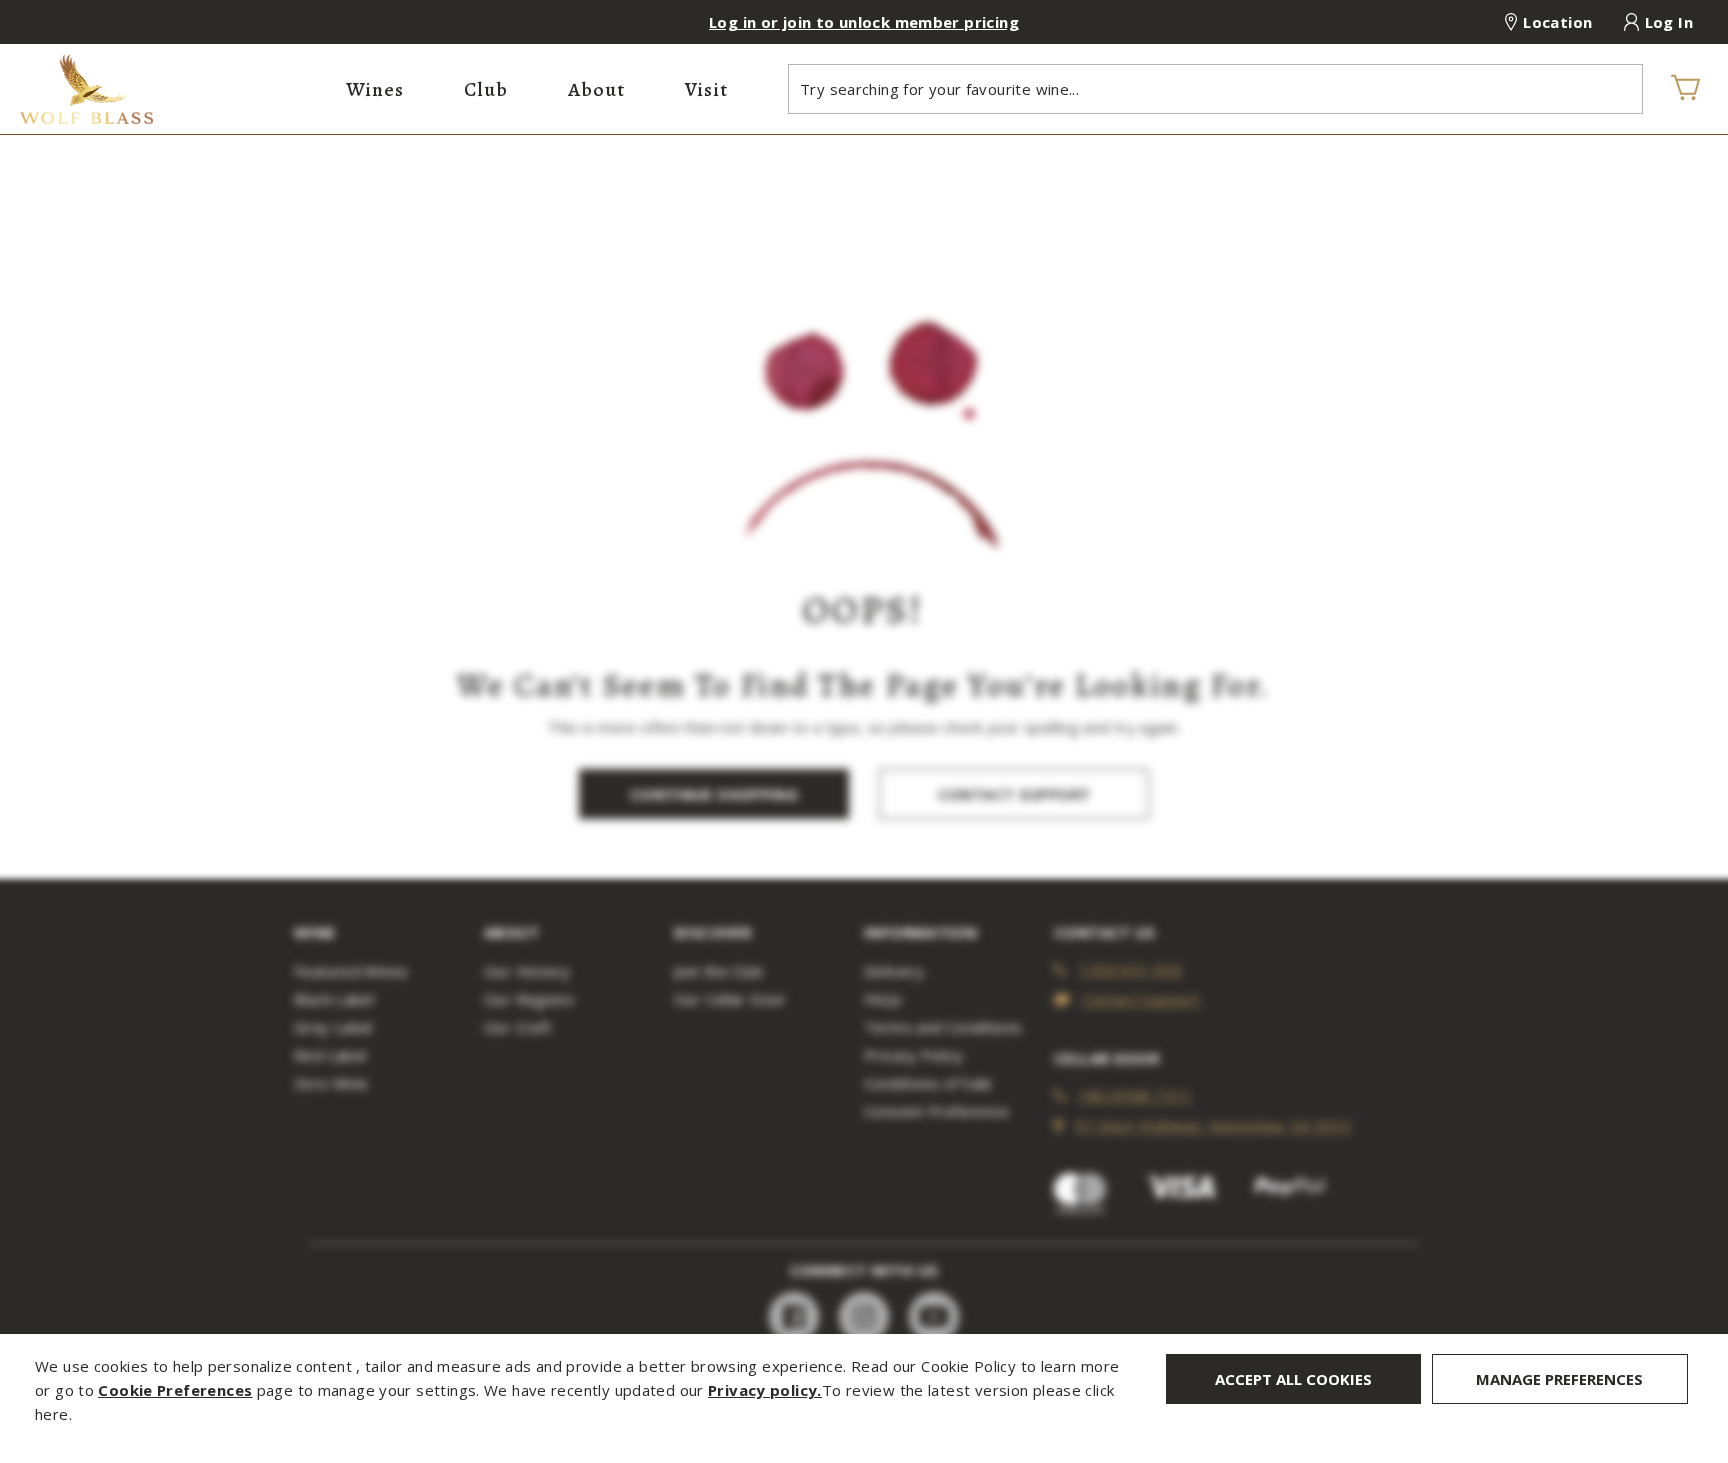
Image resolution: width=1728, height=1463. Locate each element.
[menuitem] (375, 89)
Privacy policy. (765, 1390)
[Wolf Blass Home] (173, 89)
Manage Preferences (1559, 1379)
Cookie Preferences (175, 1390)
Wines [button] (375, 89)
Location (1557, 22)
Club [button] (486, 89)
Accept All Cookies (1293, 1379)
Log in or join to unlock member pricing (864, 22)
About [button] (596, 89)
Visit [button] (706, 89)
